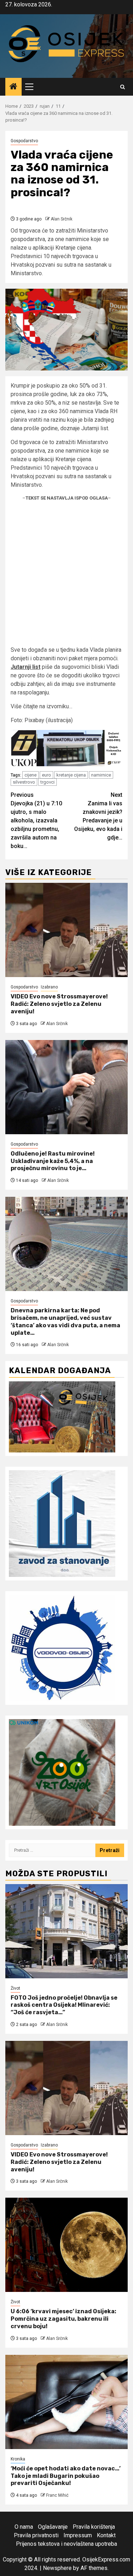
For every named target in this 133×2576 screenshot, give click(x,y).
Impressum (78, 2535)
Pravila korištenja (94, 2527)
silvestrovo (24, 782)
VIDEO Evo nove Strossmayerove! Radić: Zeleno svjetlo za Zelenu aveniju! (59, 1004)
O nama (24, 2527)
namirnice (101, 775)
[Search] (123, 87)
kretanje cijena (71, 775)
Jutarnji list (26, 667)
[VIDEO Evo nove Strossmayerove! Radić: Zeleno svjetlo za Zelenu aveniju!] (66, 930)
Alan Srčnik (62, 219)
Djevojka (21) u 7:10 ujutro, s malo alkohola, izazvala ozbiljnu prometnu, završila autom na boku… (36, 820)
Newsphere (57, 2568)
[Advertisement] (66, 576)
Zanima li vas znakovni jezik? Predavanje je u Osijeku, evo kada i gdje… (98, 816)
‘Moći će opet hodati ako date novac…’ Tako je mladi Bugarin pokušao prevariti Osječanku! (66, 2476)
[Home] (13, 87)
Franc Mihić (57, 2495)
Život (15, 1988)
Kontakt (106, 2535)
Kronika (18, 2459)
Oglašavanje (53, 2527)
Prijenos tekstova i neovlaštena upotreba (66, 2544)
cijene (31, 775)
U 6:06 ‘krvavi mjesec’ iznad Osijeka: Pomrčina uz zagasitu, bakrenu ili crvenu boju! (63, 2319)
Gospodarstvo (24, 141)
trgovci (48, 782)
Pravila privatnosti (36, 2535)
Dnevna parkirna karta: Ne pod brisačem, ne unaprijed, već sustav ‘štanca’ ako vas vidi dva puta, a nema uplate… (65, 1321)
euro (46, 775)
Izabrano (49, 987)
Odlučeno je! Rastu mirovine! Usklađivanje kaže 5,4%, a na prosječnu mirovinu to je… (53, 1161)
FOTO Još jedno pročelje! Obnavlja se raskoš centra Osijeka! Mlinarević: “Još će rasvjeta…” (64, 2005)
